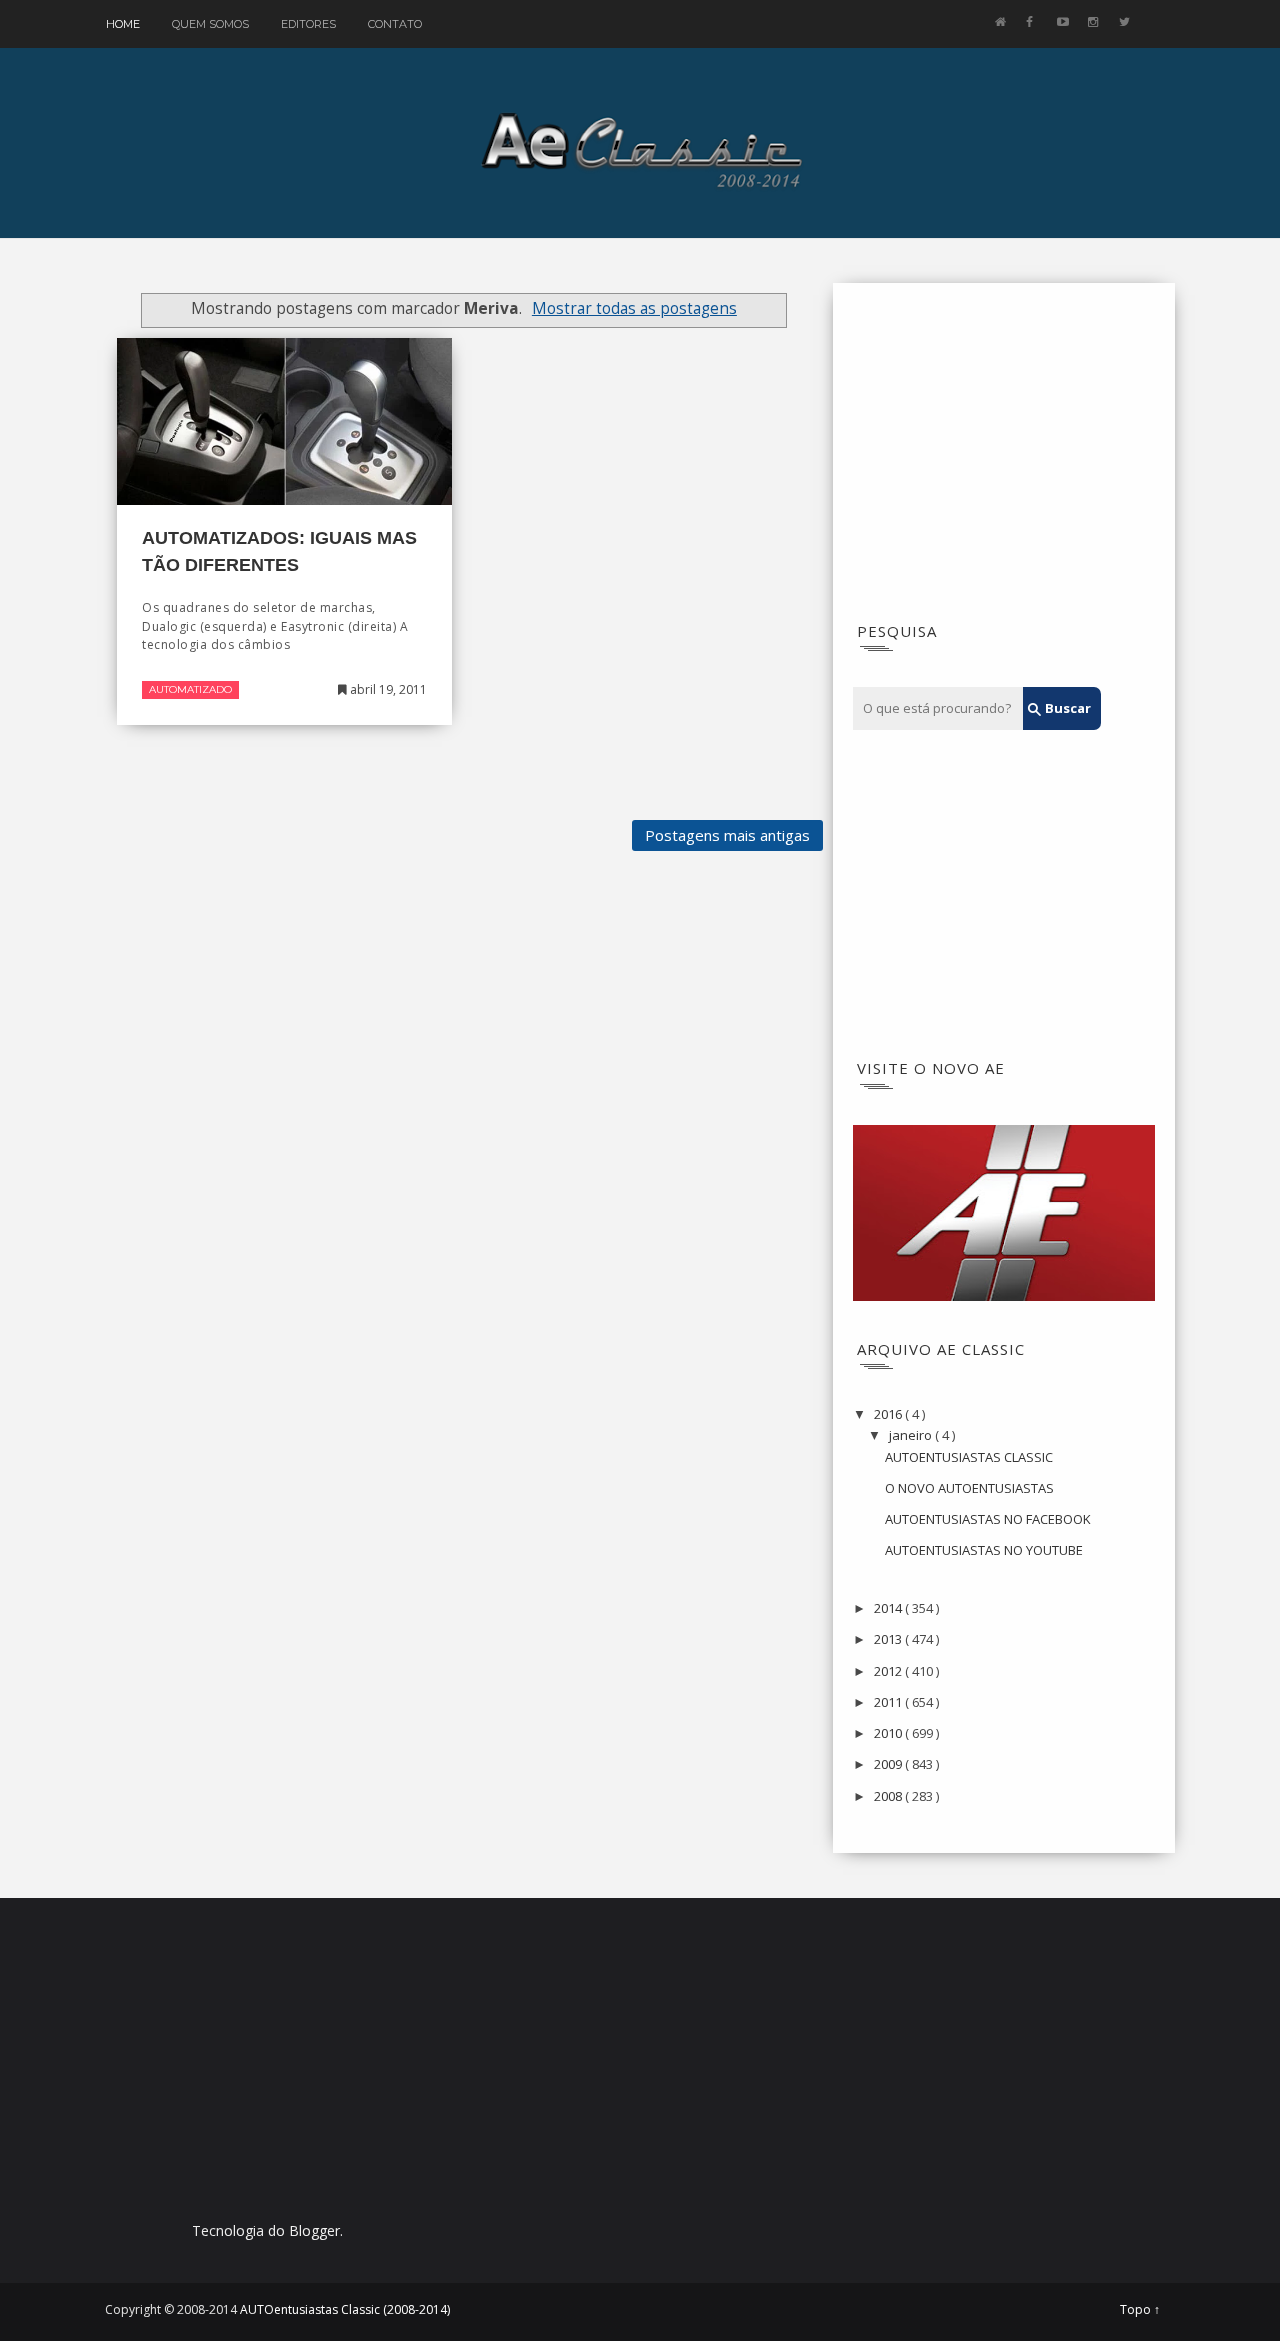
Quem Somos (210, 24)
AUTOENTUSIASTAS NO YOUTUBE (984, 1550)
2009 (889, 1764)
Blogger (314, 2230)
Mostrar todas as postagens (634, 308)
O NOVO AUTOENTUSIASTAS (969, 1488)
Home (123, 24)
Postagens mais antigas (727, 835)
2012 (889, 1671)
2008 (889, 1796)
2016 (889, 1414)
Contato (395, 24)
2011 (889, 1702)
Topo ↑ (1140, 2310)
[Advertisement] (1004, 458)
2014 (889, 1608)
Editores (308, 24)
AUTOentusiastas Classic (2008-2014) (345, 2309)
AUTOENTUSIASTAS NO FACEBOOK (988, 1519)
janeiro (912, 1435)
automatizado (190, 689)
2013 (889, 1639)
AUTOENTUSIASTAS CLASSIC (969, 1457)
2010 (889, 1733)
